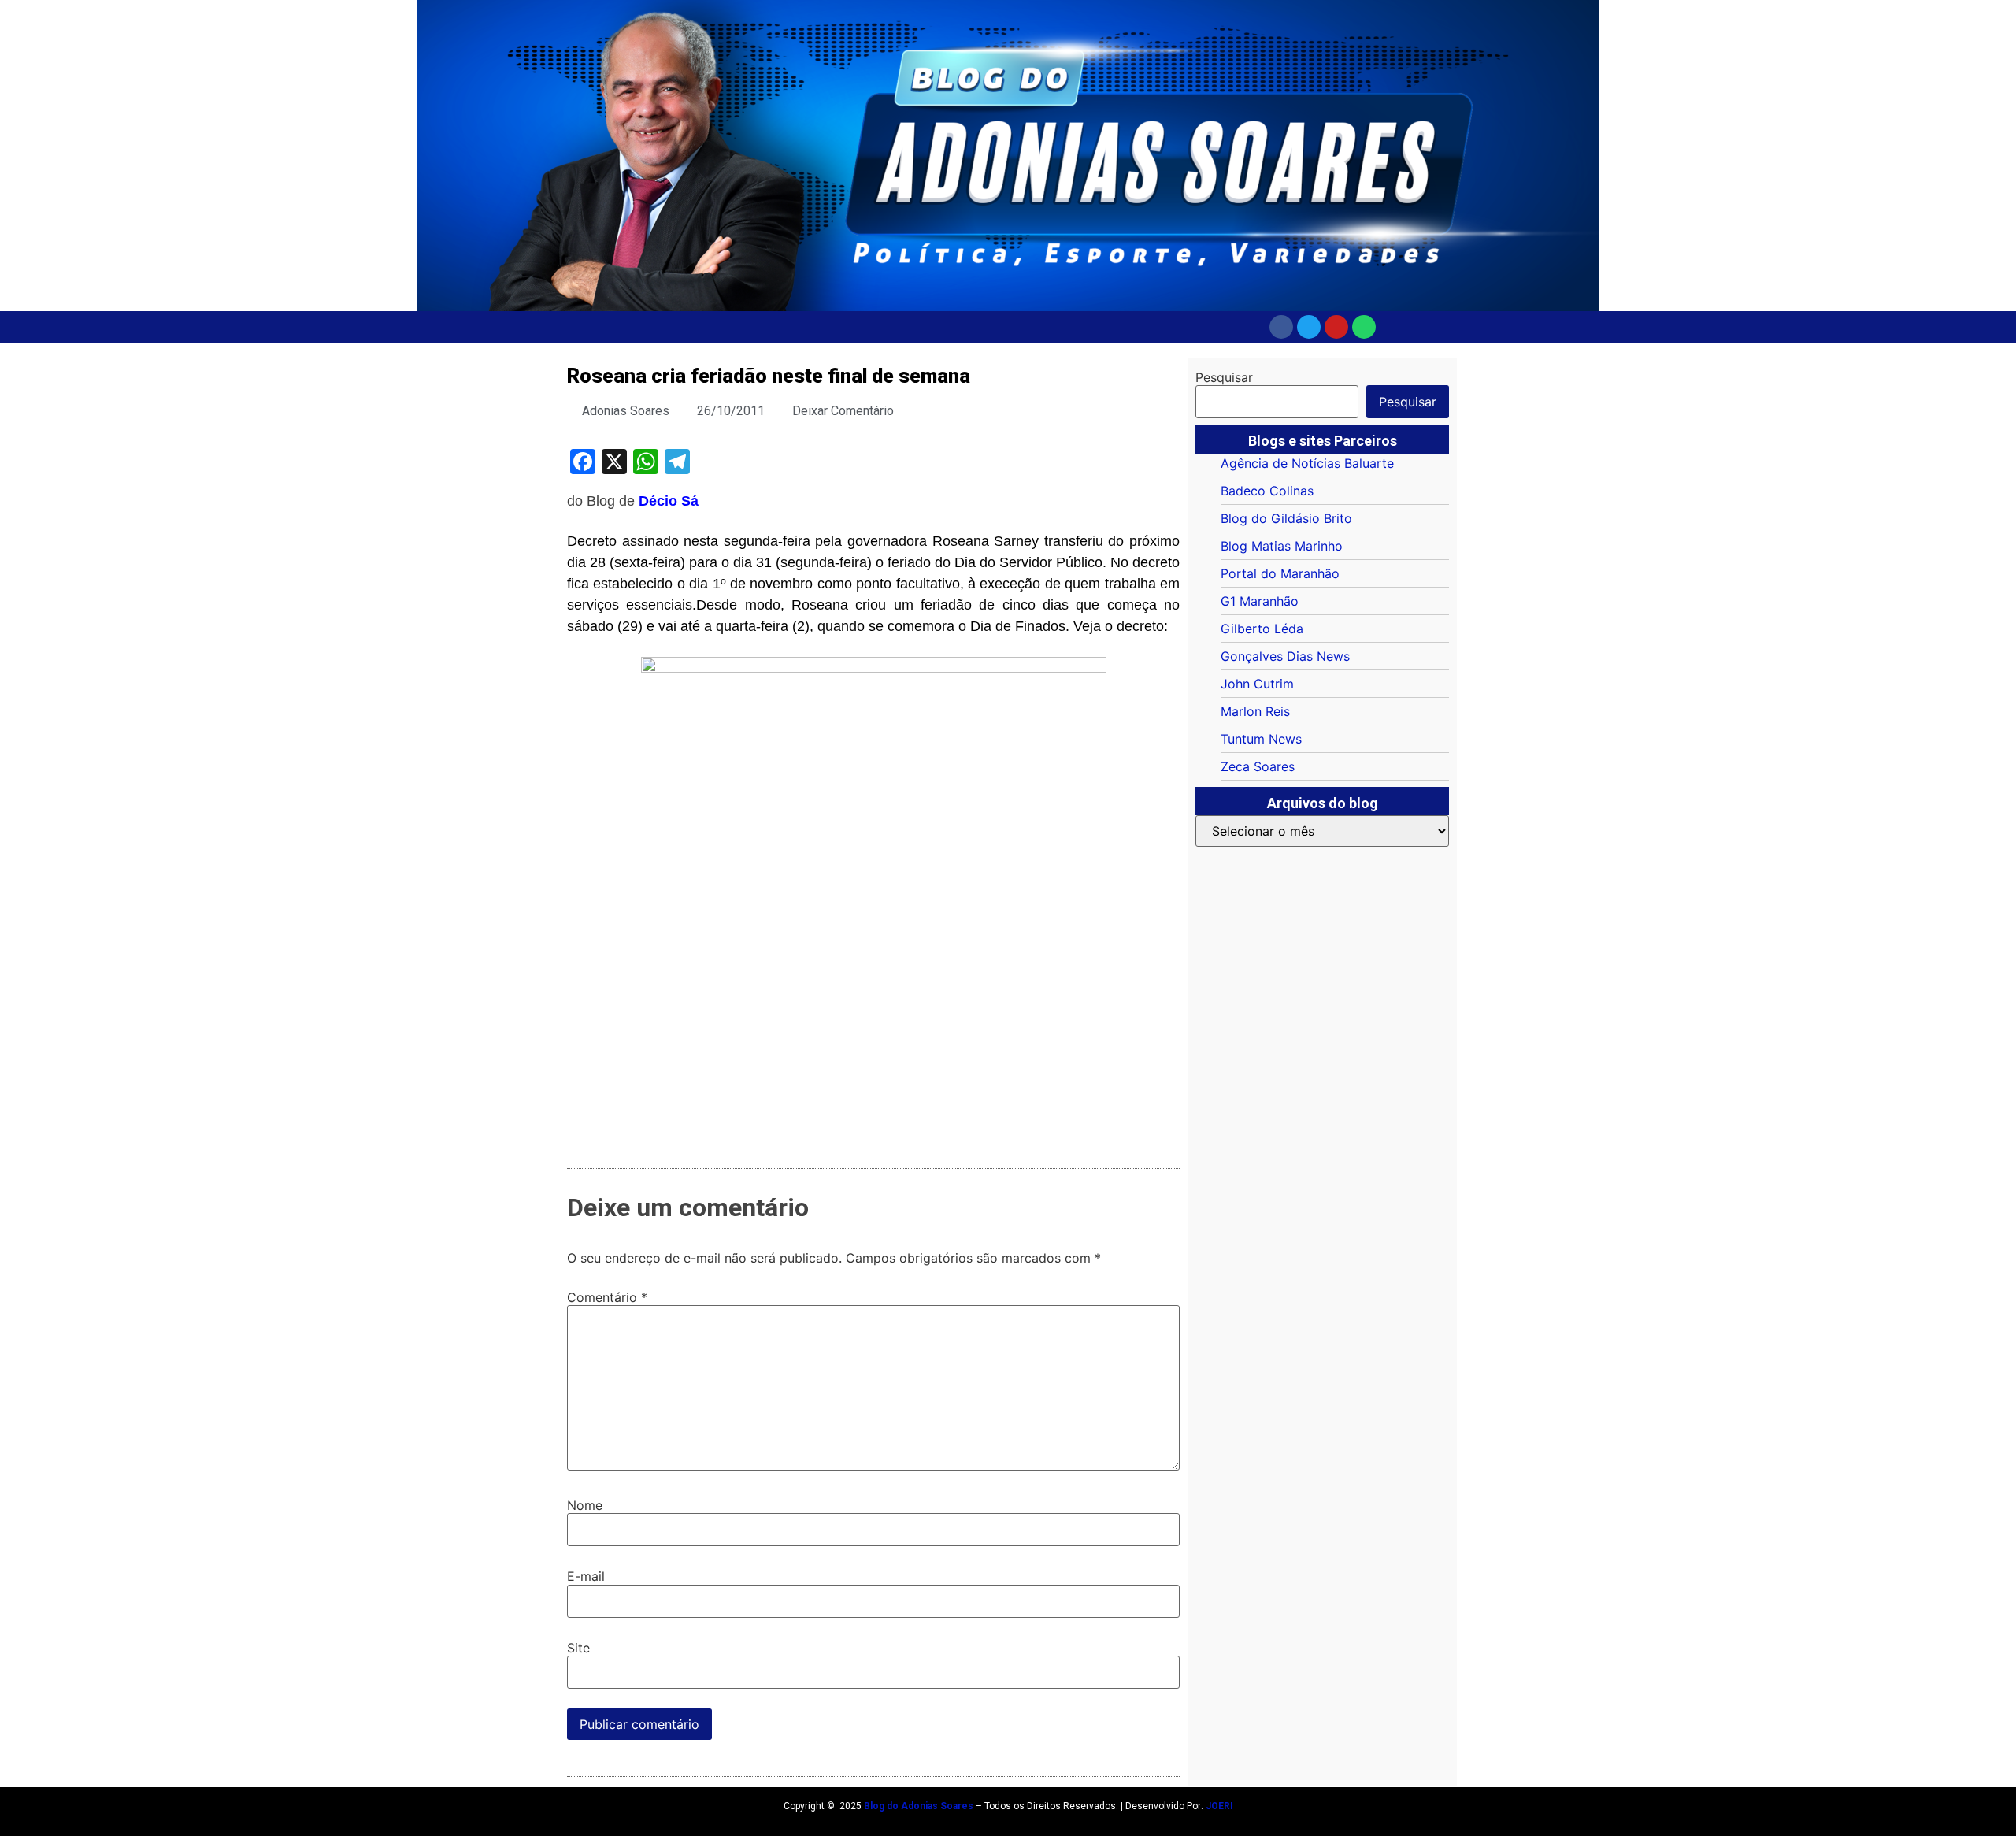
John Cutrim (1257, 684)
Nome (585, 1505)
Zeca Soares (1258, 766)
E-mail (586, 1576)
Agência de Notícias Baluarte (1307, 463)
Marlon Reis (1255, 711)
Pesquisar (1224, 377)
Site (578, 1648)
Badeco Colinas (1267, 491)
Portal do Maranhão (1280, 573)
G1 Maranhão (1260, 601)
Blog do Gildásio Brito (1286, 518)
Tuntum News (1261, 739)
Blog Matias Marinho (1282, 546)
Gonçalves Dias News (1285, 656)
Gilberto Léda (1262, 629)
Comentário (607, 1297)
